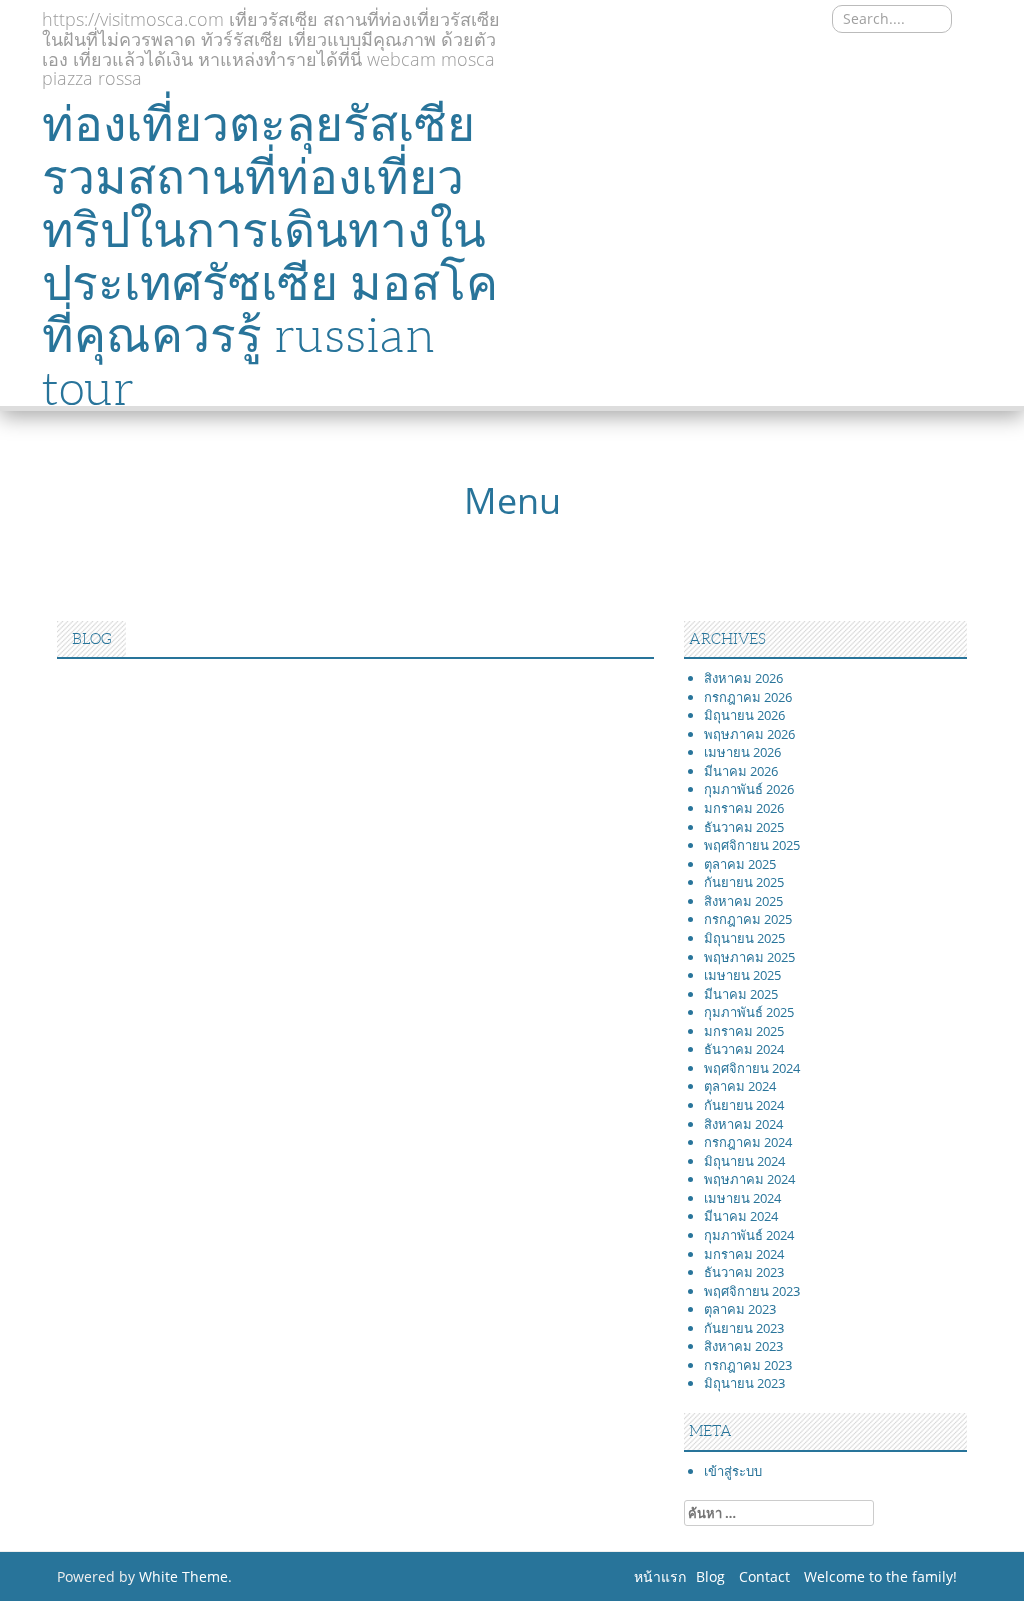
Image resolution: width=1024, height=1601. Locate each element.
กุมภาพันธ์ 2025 (749, 1012)
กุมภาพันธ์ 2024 (749, 1235)
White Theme (183, 1576)
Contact (764, 1576)
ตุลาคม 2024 (740, 1086)
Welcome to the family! (880, 1576)
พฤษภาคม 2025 (749, 957)
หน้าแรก (660, 1576)
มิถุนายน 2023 (744, 1383)
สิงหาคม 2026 (743, 678)
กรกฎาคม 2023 (748, 1365)
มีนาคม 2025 (741, 994)
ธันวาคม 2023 (744, 1272)
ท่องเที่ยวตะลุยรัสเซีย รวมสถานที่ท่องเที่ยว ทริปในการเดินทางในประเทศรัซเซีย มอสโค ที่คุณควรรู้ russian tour (270, 256)
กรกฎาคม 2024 (748, 1142)
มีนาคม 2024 (741, 1216)
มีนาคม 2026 (741, 771)
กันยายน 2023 (744, 1328)
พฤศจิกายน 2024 (752, 1068)
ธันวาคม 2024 (744, 1049)
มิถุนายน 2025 (744, 938)
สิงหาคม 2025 (743, 901)
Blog (710, 1576)
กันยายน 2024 (744, 1105)
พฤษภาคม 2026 (749, 734)
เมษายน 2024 (742, 1198)
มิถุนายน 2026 (744, 715)
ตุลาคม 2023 (740, 1309)
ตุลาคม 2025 (740, 864)
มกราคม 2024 (744, 1254)
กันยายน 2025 (744, 882)
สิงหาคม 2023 (743, 1346)
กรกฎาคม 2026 (748, 697)
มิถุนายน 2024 (744, 1161)
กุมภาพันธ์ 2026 (749, 789)
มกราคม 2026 (744, 808)
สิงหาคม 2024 (743, 1124)
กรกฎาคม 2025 (748, 919)
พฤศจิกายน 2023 (752, 1291)
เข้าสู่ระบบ (733, 1471)
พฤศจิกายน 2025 (752, 845)
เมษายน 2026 (742, 752)
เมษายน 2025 (742, 975)
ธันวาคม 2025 (744, 827)
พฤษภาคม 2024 (749, 1179)
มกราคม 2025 (744, 1031)
